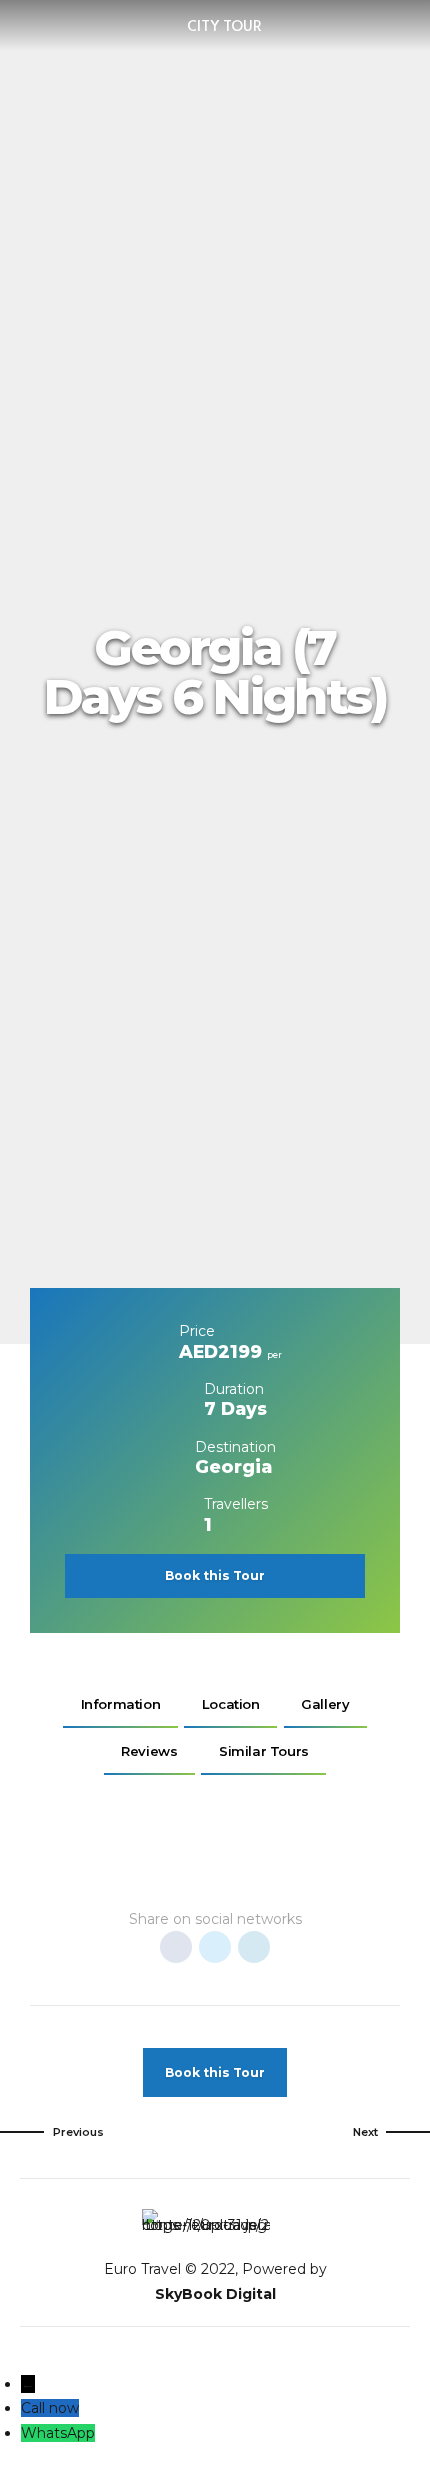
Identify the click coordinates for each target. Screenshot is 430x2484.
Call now (50, 2408)
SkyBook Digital (215, 2294)
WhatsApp (58, 2433)
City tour (224, 25)
